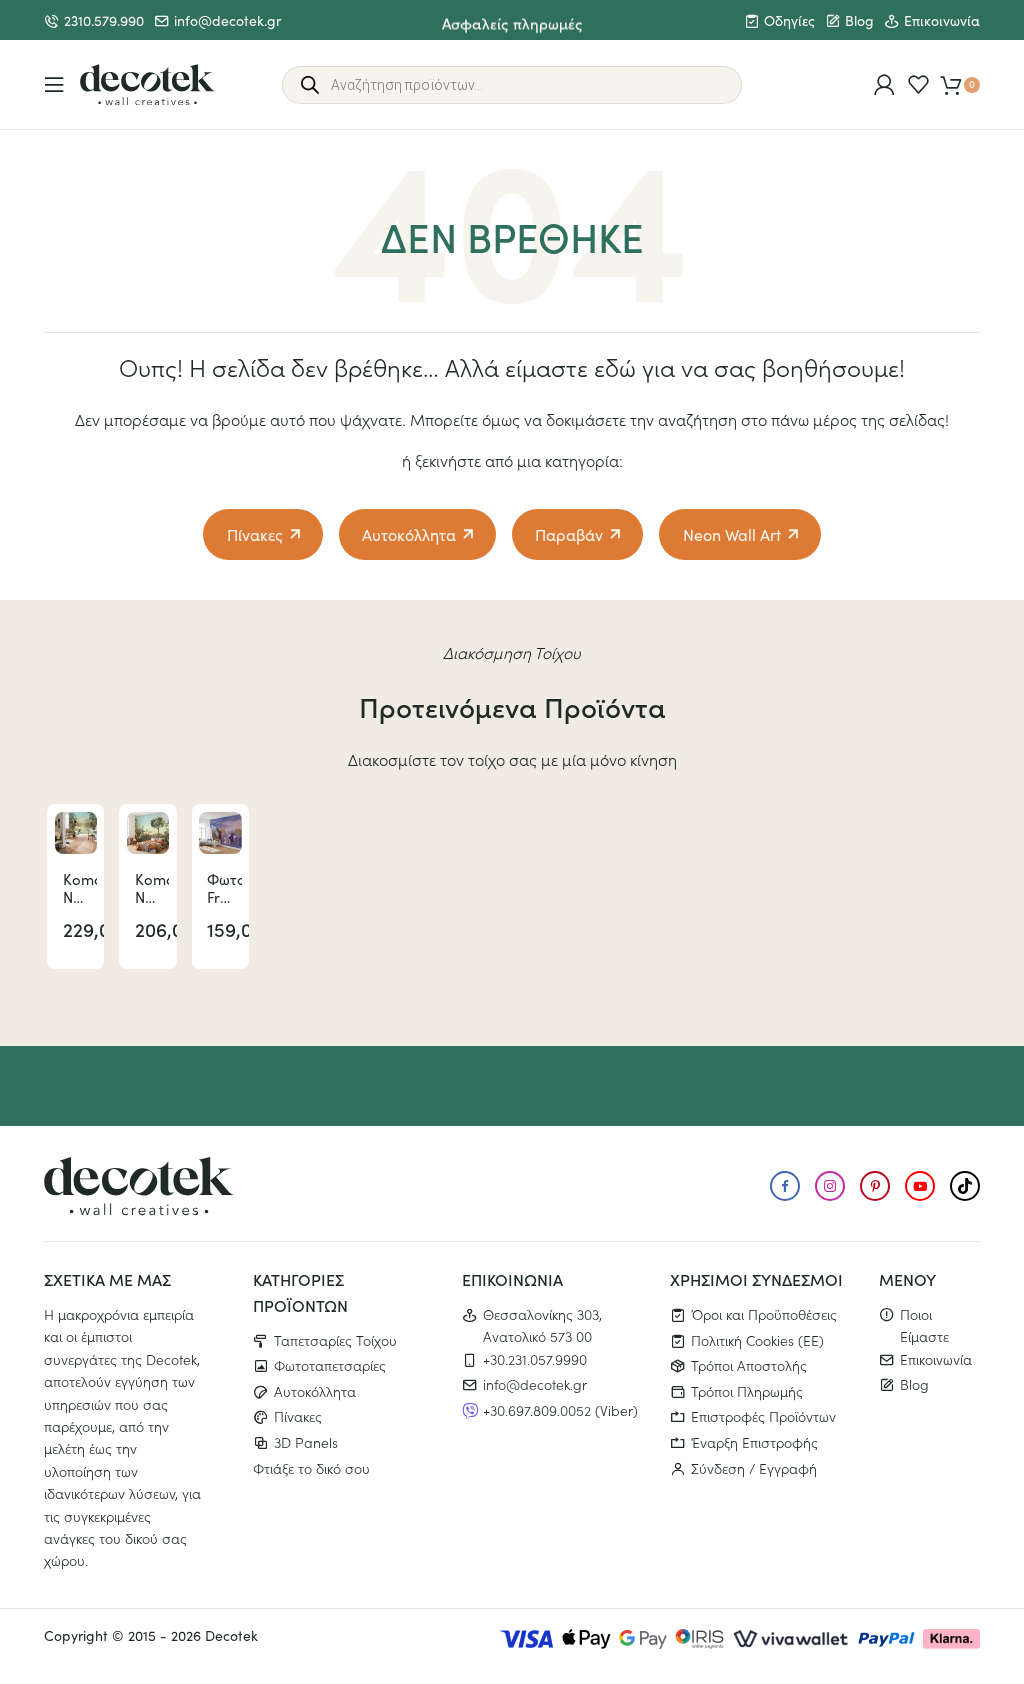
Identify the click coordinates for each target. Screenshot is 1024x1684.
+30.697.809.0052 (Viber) (560, 1410)
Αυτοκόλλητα (409, 534)
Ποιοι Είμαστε (924, 1325)
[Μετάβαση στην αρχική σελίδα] (147, 85)
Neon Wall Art (732, 534)
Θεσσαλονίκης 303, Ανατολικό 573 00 (542, 1325)
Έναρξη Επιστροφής (754, 1442)
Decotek (231, 1635)
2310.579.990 (104, 20)
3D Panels (306, 1442)
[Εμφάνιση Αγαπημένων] (918, 84)
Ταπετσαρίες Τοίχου (335, 1340)
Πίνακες (255, 534)
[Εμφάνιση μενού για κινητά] (54, 84)
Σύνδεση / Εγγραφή (754, 1468)
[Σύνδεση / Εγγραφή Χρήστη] (884, 84)
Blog (859, 20)
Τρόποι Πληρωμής (747, 1391)
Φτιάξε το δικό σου (311, 1468)
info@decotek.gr (227, 20)
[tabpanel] (75, 886)
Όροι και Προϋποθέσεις (764, 1314)
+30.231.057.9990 (535, 1359)
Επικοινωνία (942, 20)
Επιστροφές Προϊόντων (763, 1416)
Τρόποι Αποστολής (749, 1365)
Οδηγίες (789, 20)
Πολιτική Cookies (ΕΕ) (757, 1340)
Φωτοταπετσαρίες (330, 1365)
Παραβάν (569, 534)
